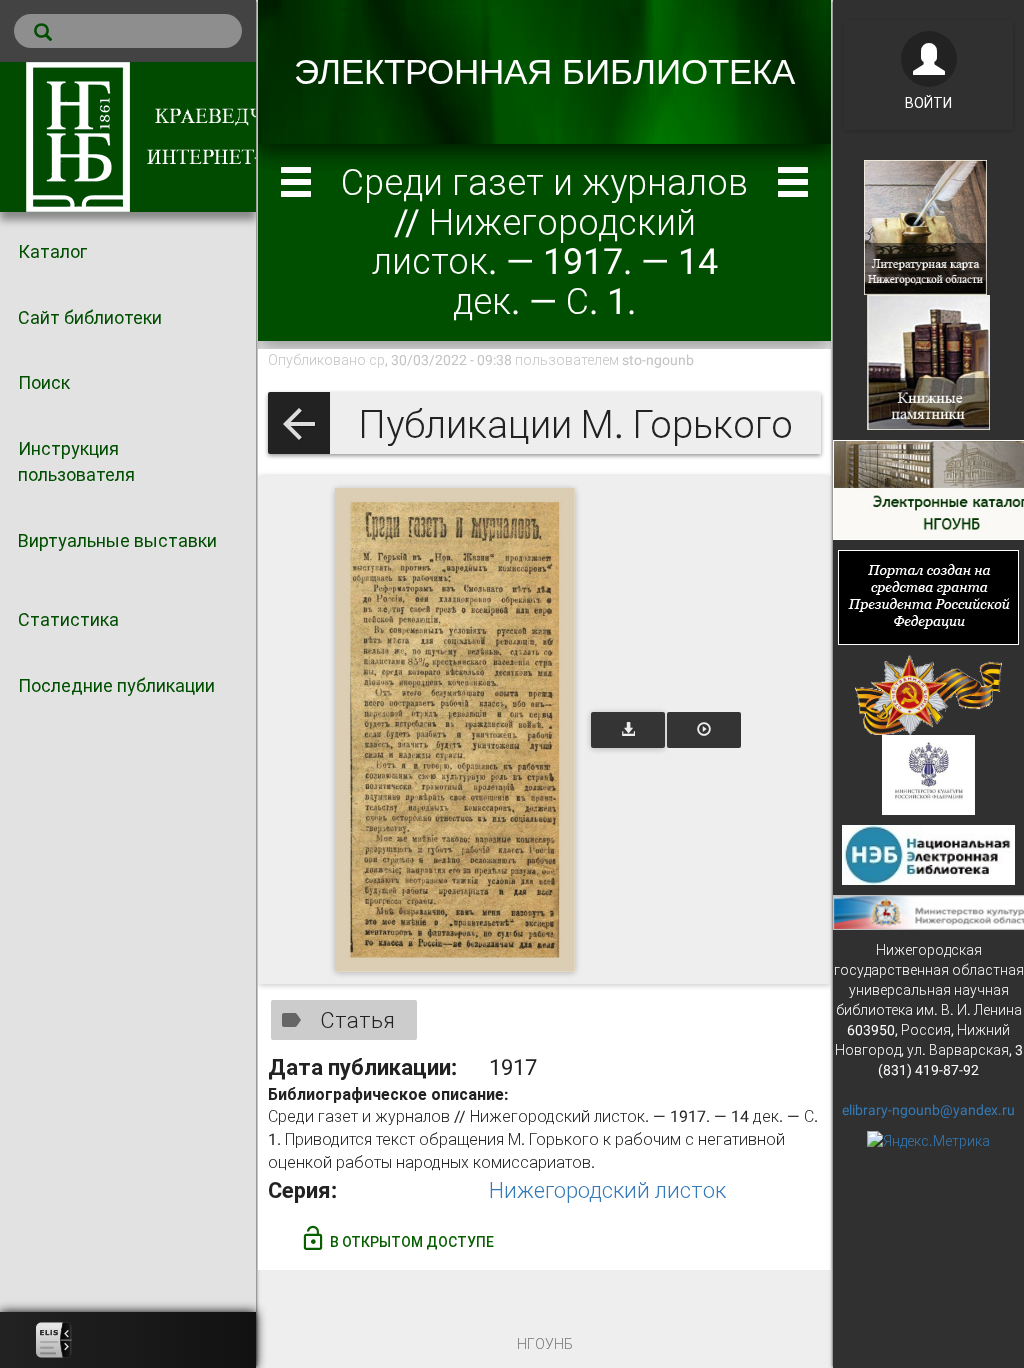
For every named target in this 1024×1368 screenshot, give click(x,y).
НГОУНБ (545, 1344)
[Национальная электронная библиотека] (928, 853)
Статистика (68, 619)
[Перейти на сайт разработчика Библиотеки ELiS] (54, 1340)
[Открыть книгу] (455, 730)
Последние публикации (116, 685)
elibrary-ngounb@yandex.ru (928, 1110)
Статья (357, 1020)
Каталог (52, 251)
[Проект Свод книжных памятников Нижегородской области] (928, 361)
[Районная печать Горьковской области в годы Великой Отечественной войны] (928, 693)
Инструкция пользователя (76, 461)
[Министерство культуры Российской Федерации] (929, 773)
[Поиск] (128, 31)
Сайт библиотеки (90, 317)
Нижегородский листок (607, 1190)
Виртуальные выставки (117, 540)
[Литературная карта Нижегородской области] (925, 226)
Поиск (44, 382)
